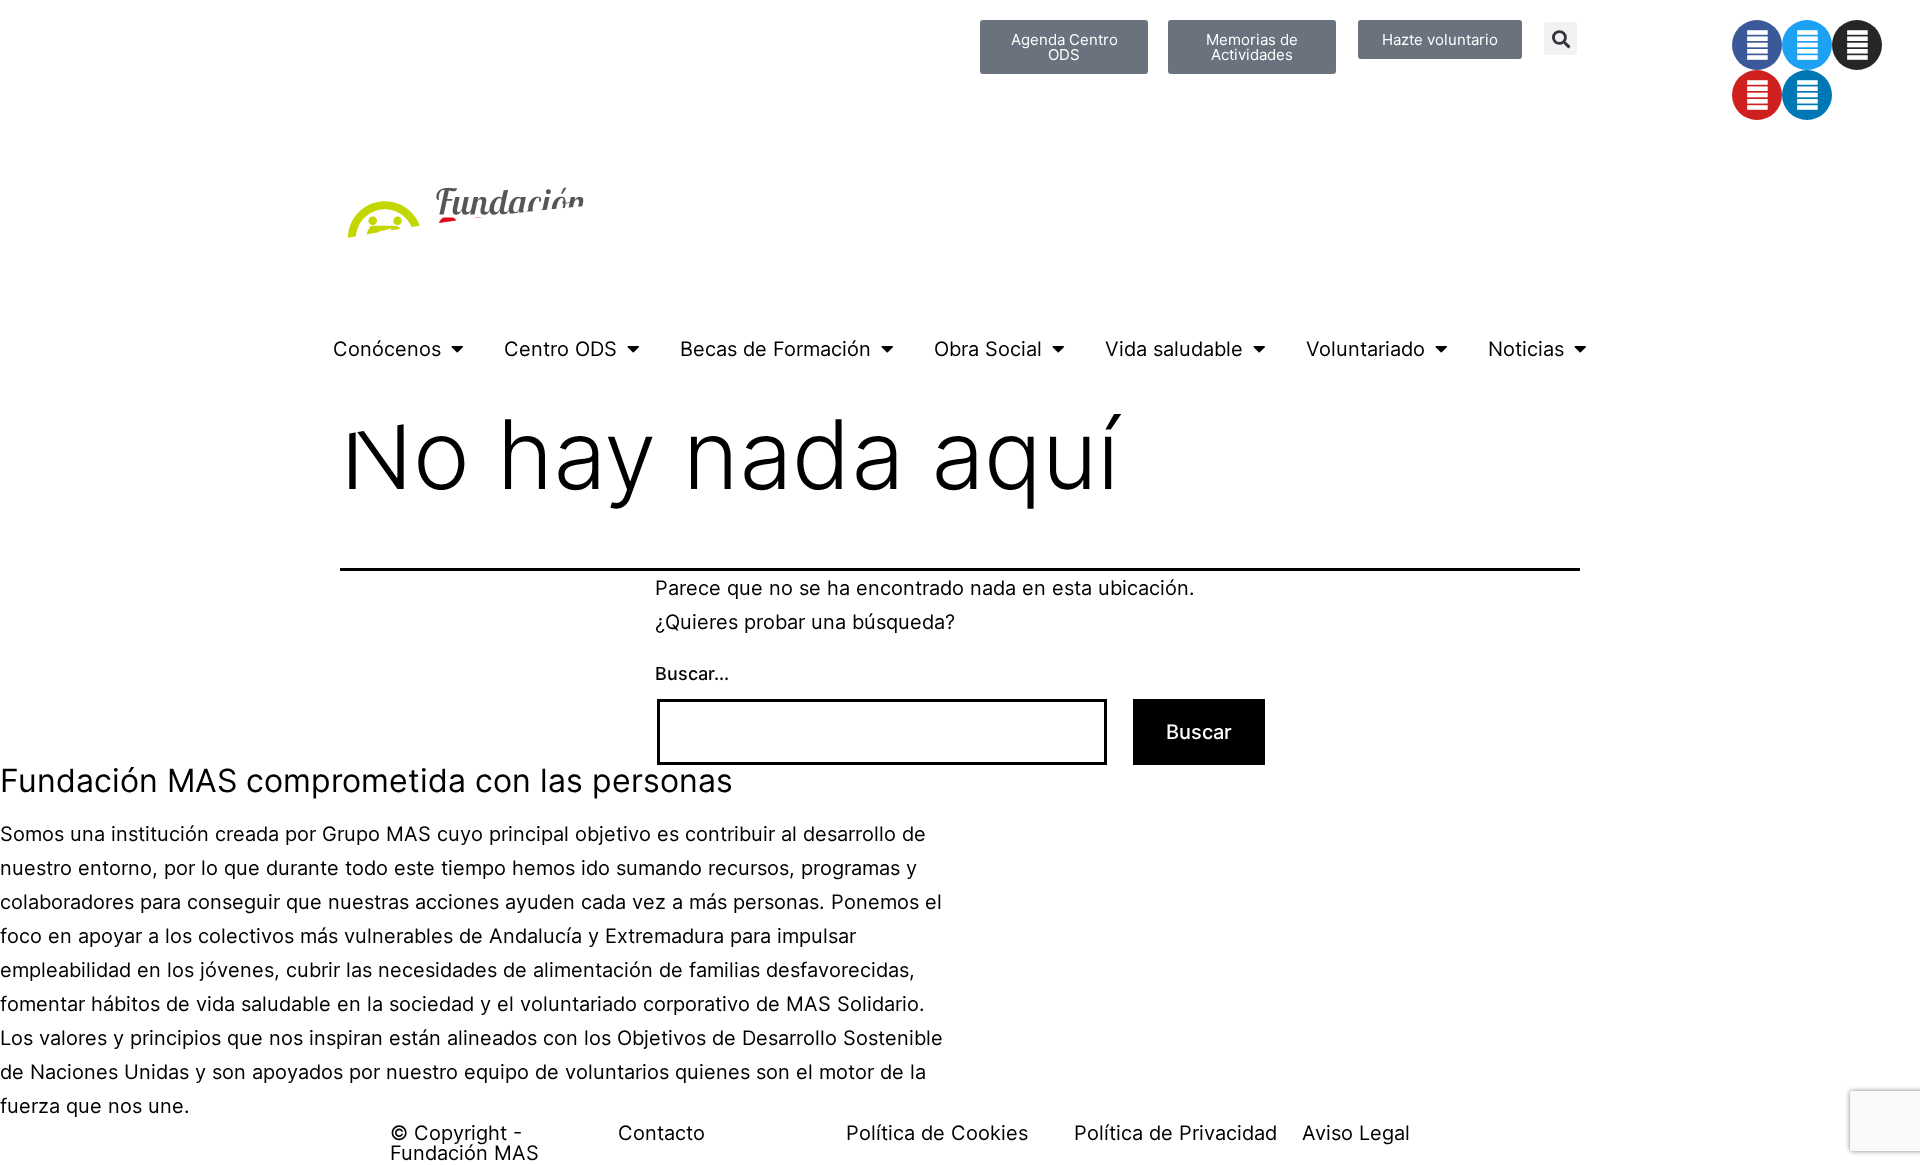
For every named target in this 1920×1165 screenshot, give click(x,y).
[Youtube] (1757, 95)
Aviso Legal (1356, 1133)
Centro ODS (560, 349)
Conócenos (387, 349)
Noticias (1526, 349)
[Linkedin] (1807, 95)
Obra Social (988, 349)
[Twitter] (1807, 45)
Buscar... (692, 673)
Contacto (661, 1133)
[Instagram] (1857, 45)
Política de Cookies (937, 1133)
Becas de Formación (775, 349)
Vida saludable (1174, 349)
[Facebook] (1757, 45)
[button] (1560, 38)
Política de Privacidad (1175, 1133)
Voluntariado (1365, 349)
